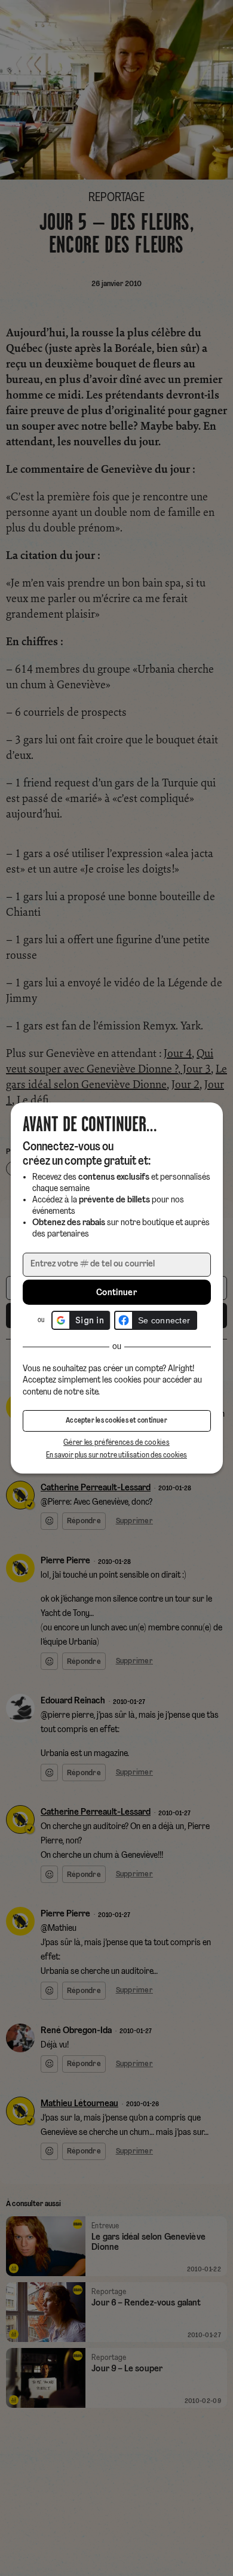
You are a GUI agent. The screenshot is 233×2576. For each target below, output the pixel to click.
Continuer (116, 1293)
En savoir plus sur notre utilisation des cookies (116, 1455)
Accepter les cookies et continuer (116, 1421)
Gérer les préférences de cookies (116, 1443)
